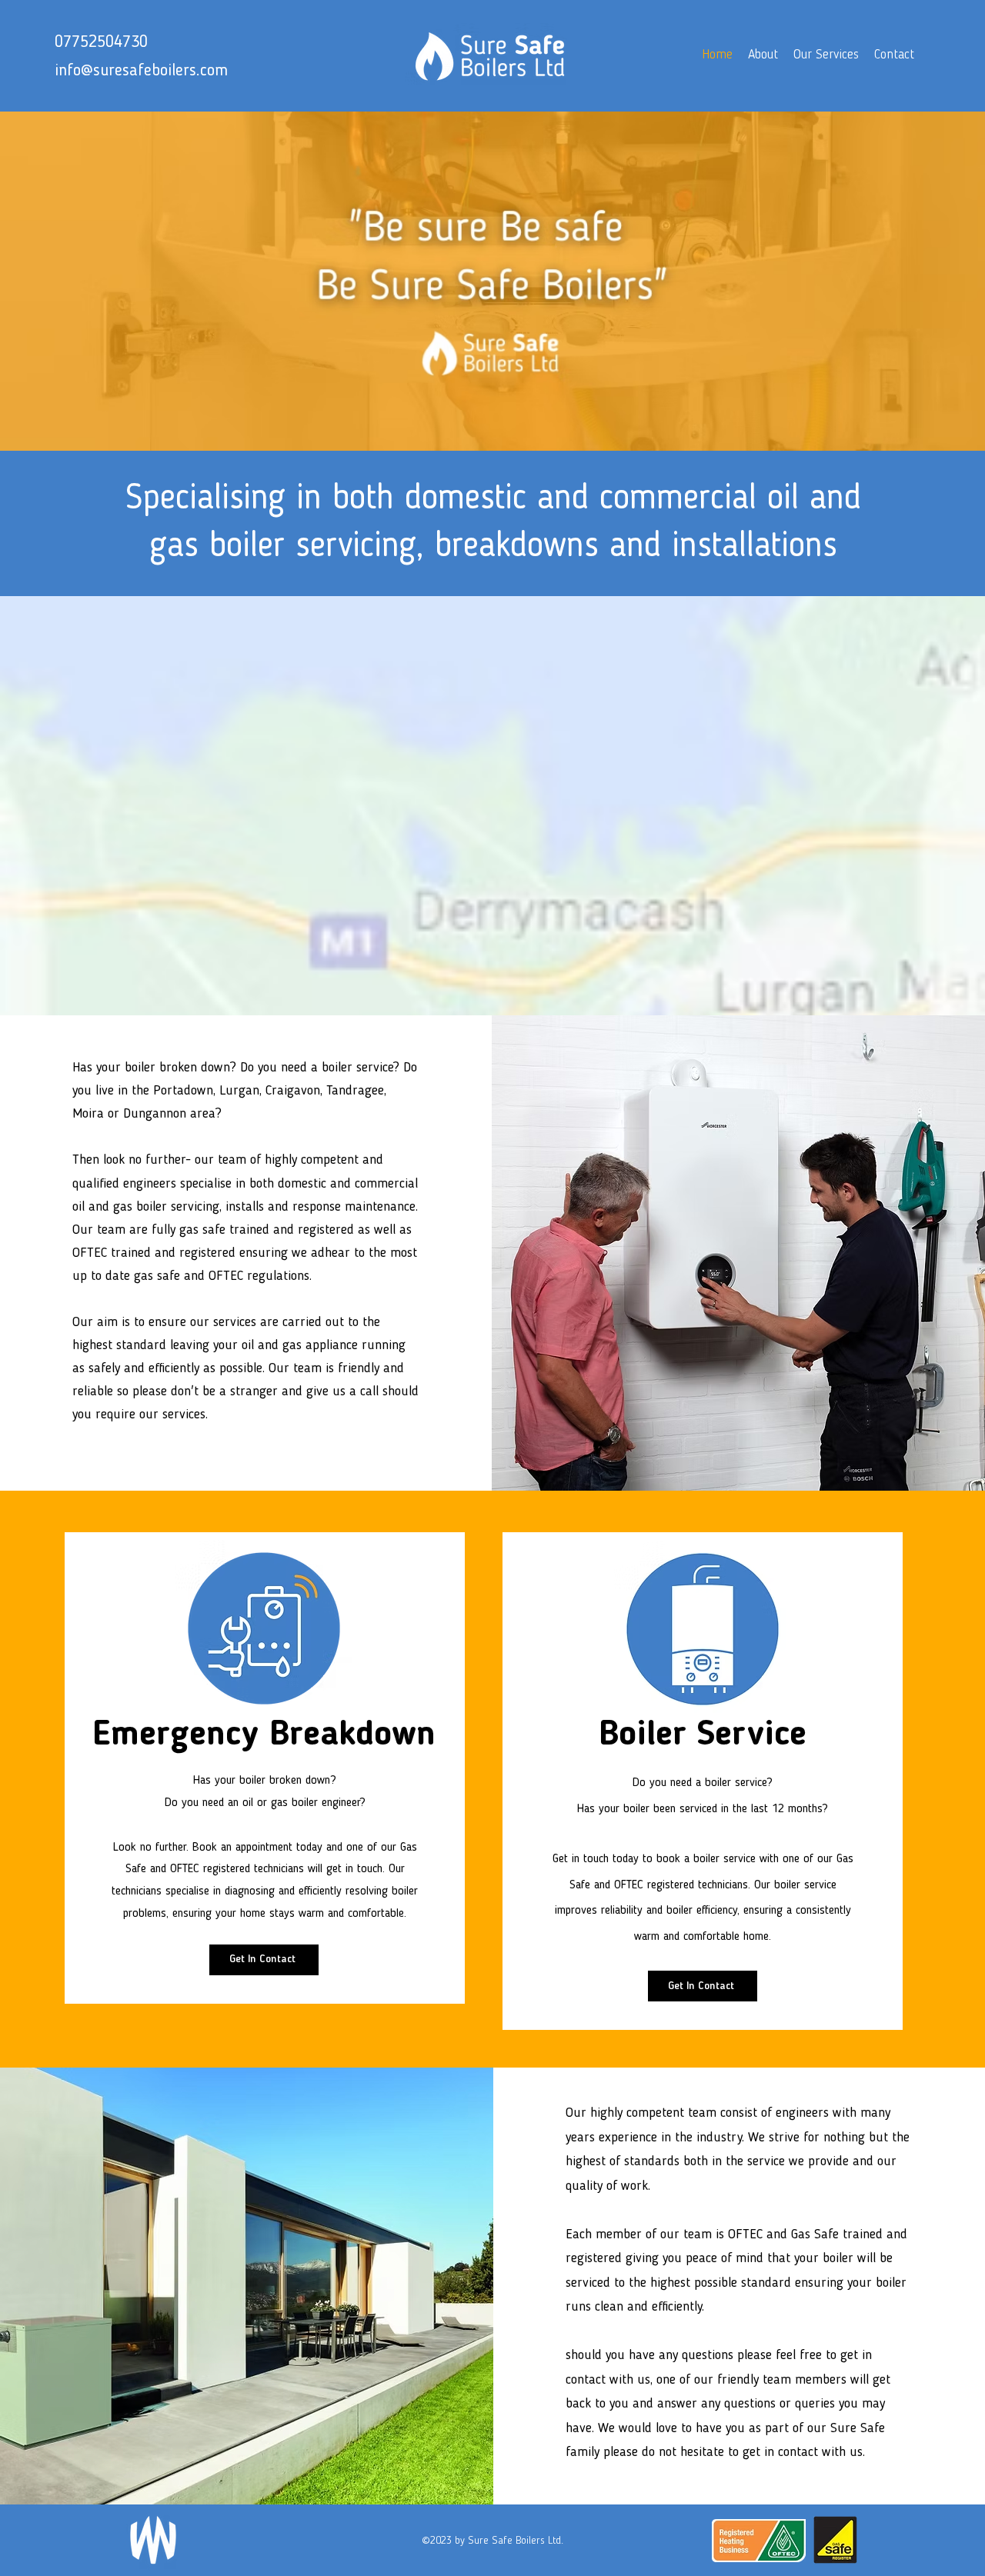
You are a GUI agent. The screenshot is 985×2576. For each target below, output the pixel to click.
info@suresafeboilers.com (141, 71)
